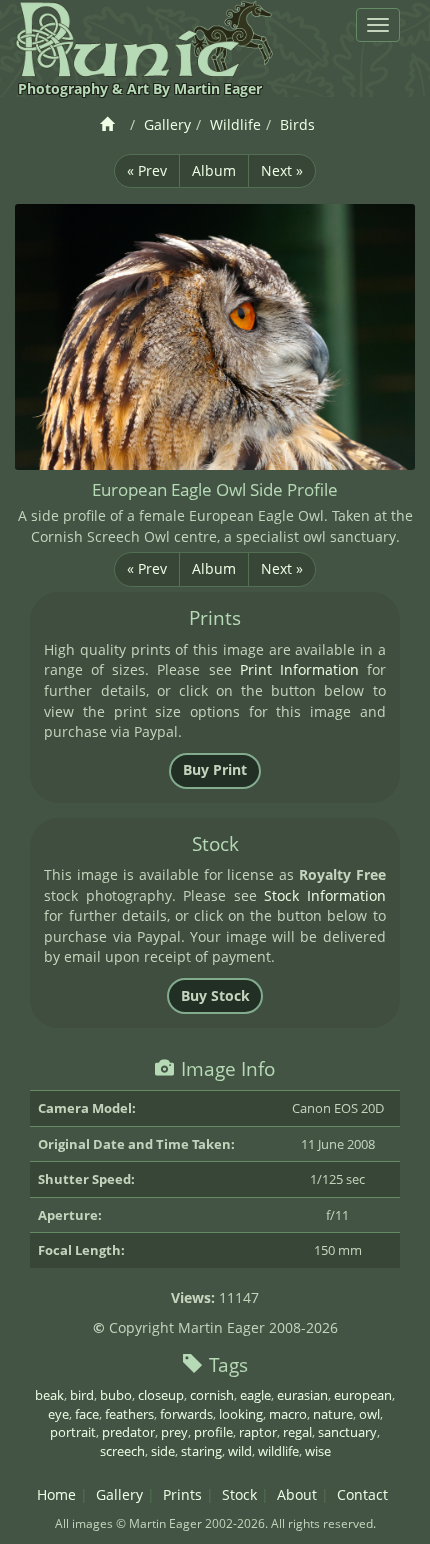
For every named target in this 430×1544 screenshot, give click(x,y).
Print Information (299, 669)
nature (333, 1414)
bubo (116, 1395)
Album (214, 170)
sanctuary (347, 1432)
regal (297, 1432)
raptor (258, 1432)
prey (174, 1432)
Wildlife (235, 124)
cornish (212, 1395)
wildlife (278, 1451)
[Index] (110, 124)
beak (49, 1395)
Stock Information (324, 895)
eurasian (302, 1395)
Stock (239, 1494)
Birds (297, 124)
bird (82, 1395)
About (297, 1494)
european (363, 1395)
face (87, 1414)
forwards (186, 1414)
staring (201, 1451)
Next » (282, 170)
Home (56, 1494)
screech (122, 1451)
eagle (255, 1395)
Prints (182, 1494)
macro (288, 1414)
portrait (73, 1432)
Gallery (167, 124)
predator (128, 1432)
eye (58, 1414)
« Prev (147, 170)
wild (240, 1451)
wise (318, 1451)
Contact (362, 1494)
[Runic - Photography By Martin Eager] (144, 38)
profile (213, 1432)
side (163, 1451)
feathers (129, 1414)
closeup (161, 1395)
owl (369, 1414)
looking (241, 1414)
